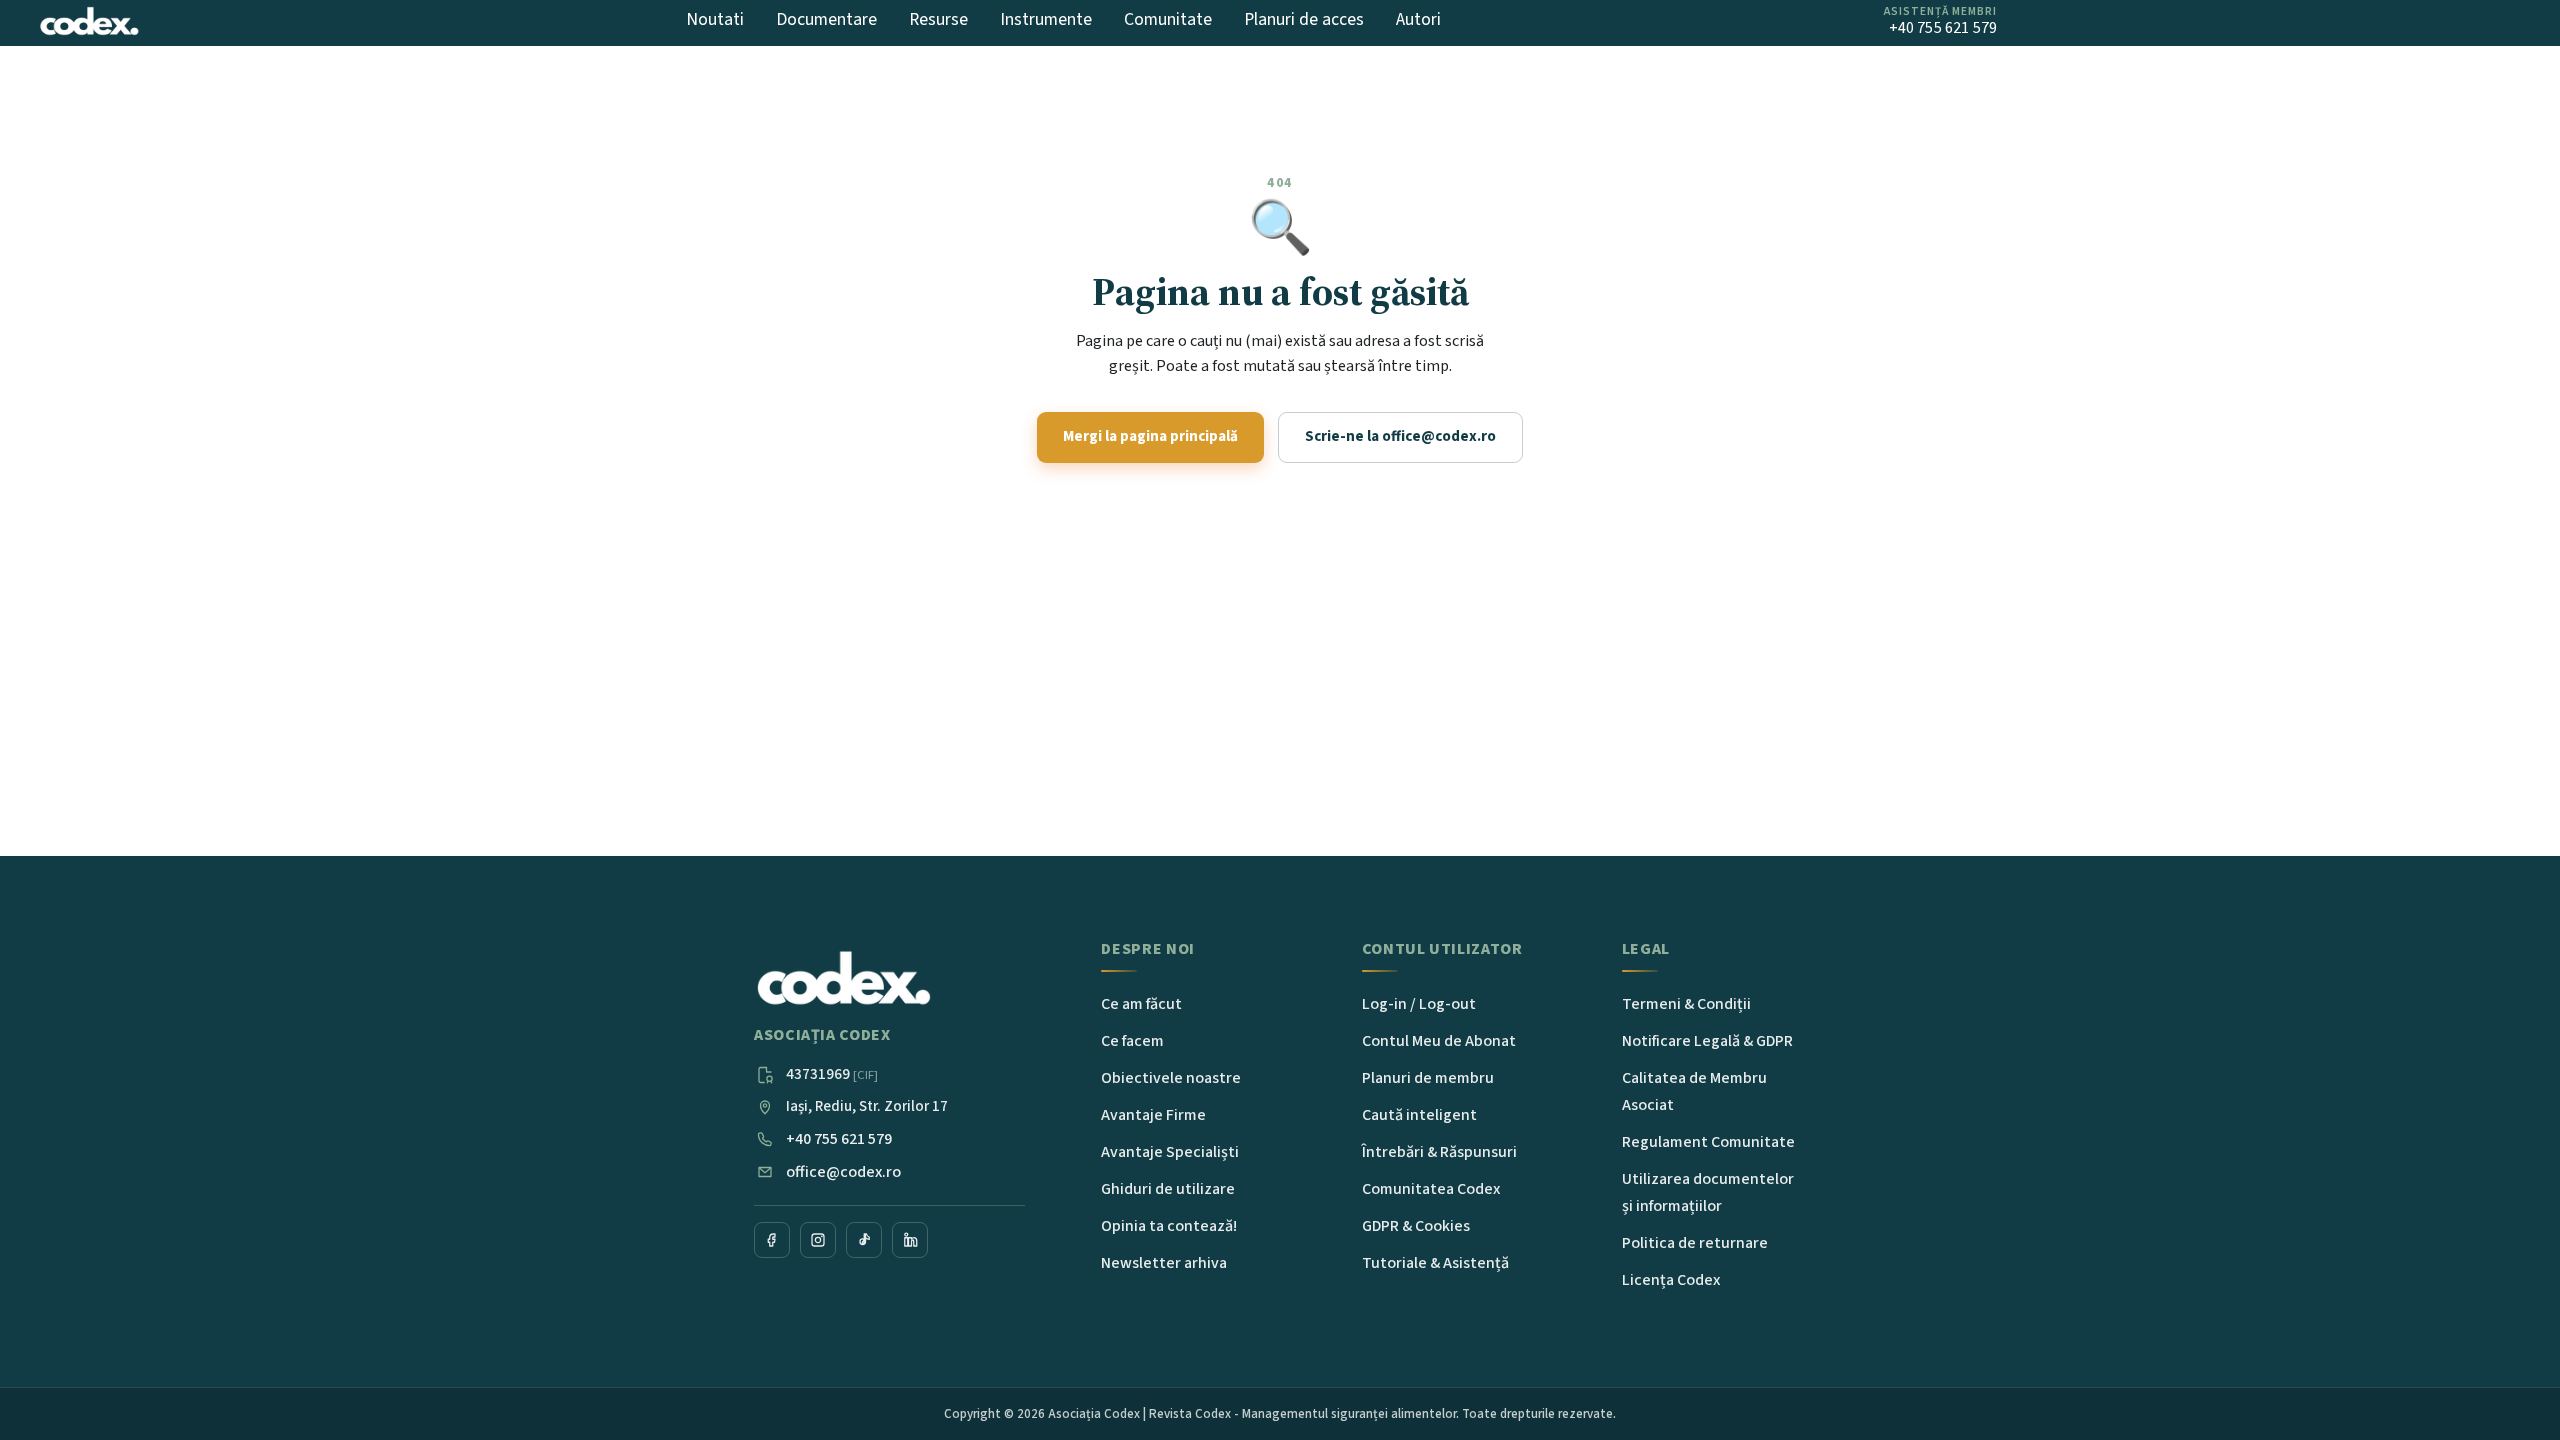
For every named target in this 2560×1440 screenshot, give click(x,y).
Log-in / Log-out (1419, 1004)
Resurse (938, 19)
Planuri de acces (1304, 19)
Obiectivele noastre (1171, 1078)
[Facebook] (772, 1240)
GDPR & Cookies (1416, 1226)
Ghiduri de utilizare (1168, 1189)
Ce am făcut (1141, 1004)
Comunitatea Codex (1431, 1189)
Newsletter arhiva (1164, 1263)
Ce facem (1132, 1041)
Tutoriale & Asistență (1435, 1263)
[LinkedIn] (910, 1240)
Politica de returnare (1695, 1243)
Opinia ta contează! (1169, 1226)
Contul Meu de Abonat (1439, 1041)
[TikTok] (864, 1240)
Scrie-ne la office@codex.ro (1400, 436)
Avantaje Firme (1153, 1115)
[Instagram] (818, 1240)
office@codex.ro (843, 1172)
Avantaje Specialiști (1170, 1152)
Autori (1418, 19)
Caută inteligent (1419, 1115)
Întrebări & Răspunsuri (1439, 1152)
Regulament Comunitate (1708, 1142)
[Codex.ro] (844, 979)
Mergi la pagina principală (1150, 436)
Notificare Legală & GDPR (1707, 1041)
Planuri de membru (1428, 1078)
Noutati (715, 19)
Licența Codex (1671, 1280)
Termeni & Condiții (1686, 1004)
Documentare (826, 19)
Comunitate (1168, 19)
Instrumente (1046, 19)
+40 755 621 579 (839, 1139)
